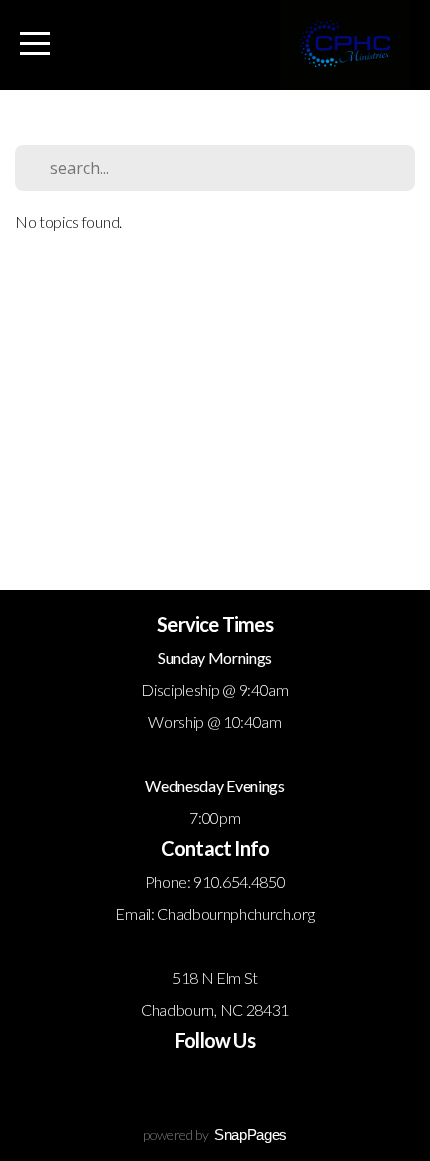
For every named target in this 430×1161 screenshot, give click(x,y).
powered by (215, 1134)
